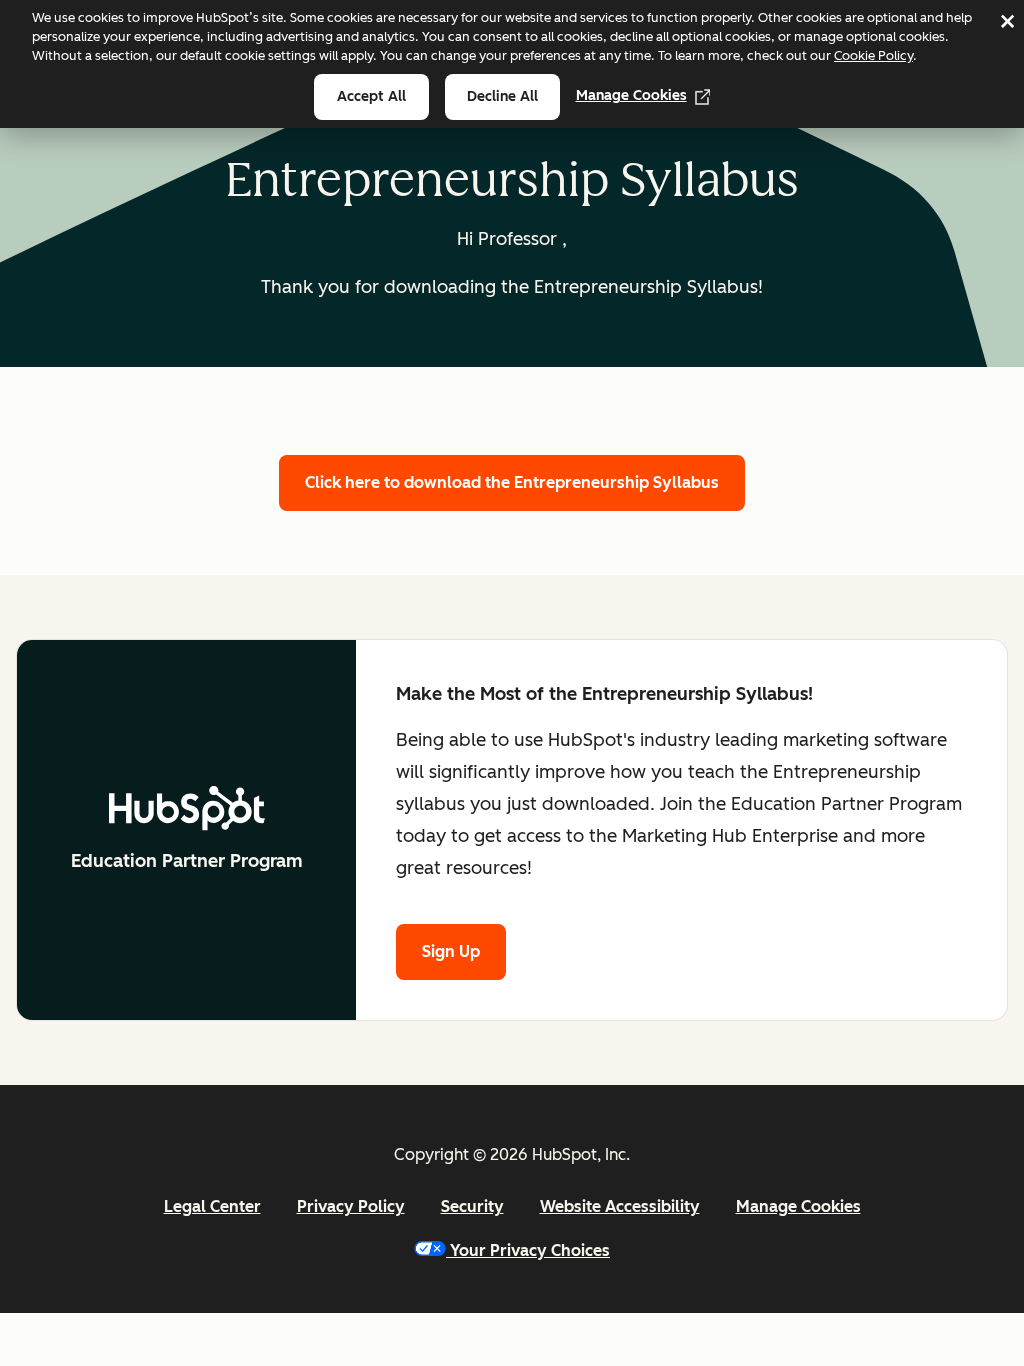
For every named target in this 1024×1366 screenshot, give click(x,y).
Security (472, 1206)
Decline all (502, 96)
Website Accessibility (620, 1206)
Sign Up (451, 951)
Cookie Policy (873, 55)
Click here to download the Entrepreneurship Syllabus (512, 482)
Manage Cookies (631, 95)
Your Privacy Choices (530, 1250)
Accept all (371, 96)
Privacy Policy (351, 1206)
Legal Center (212, 1206)
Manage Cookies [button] (798, 1206)
